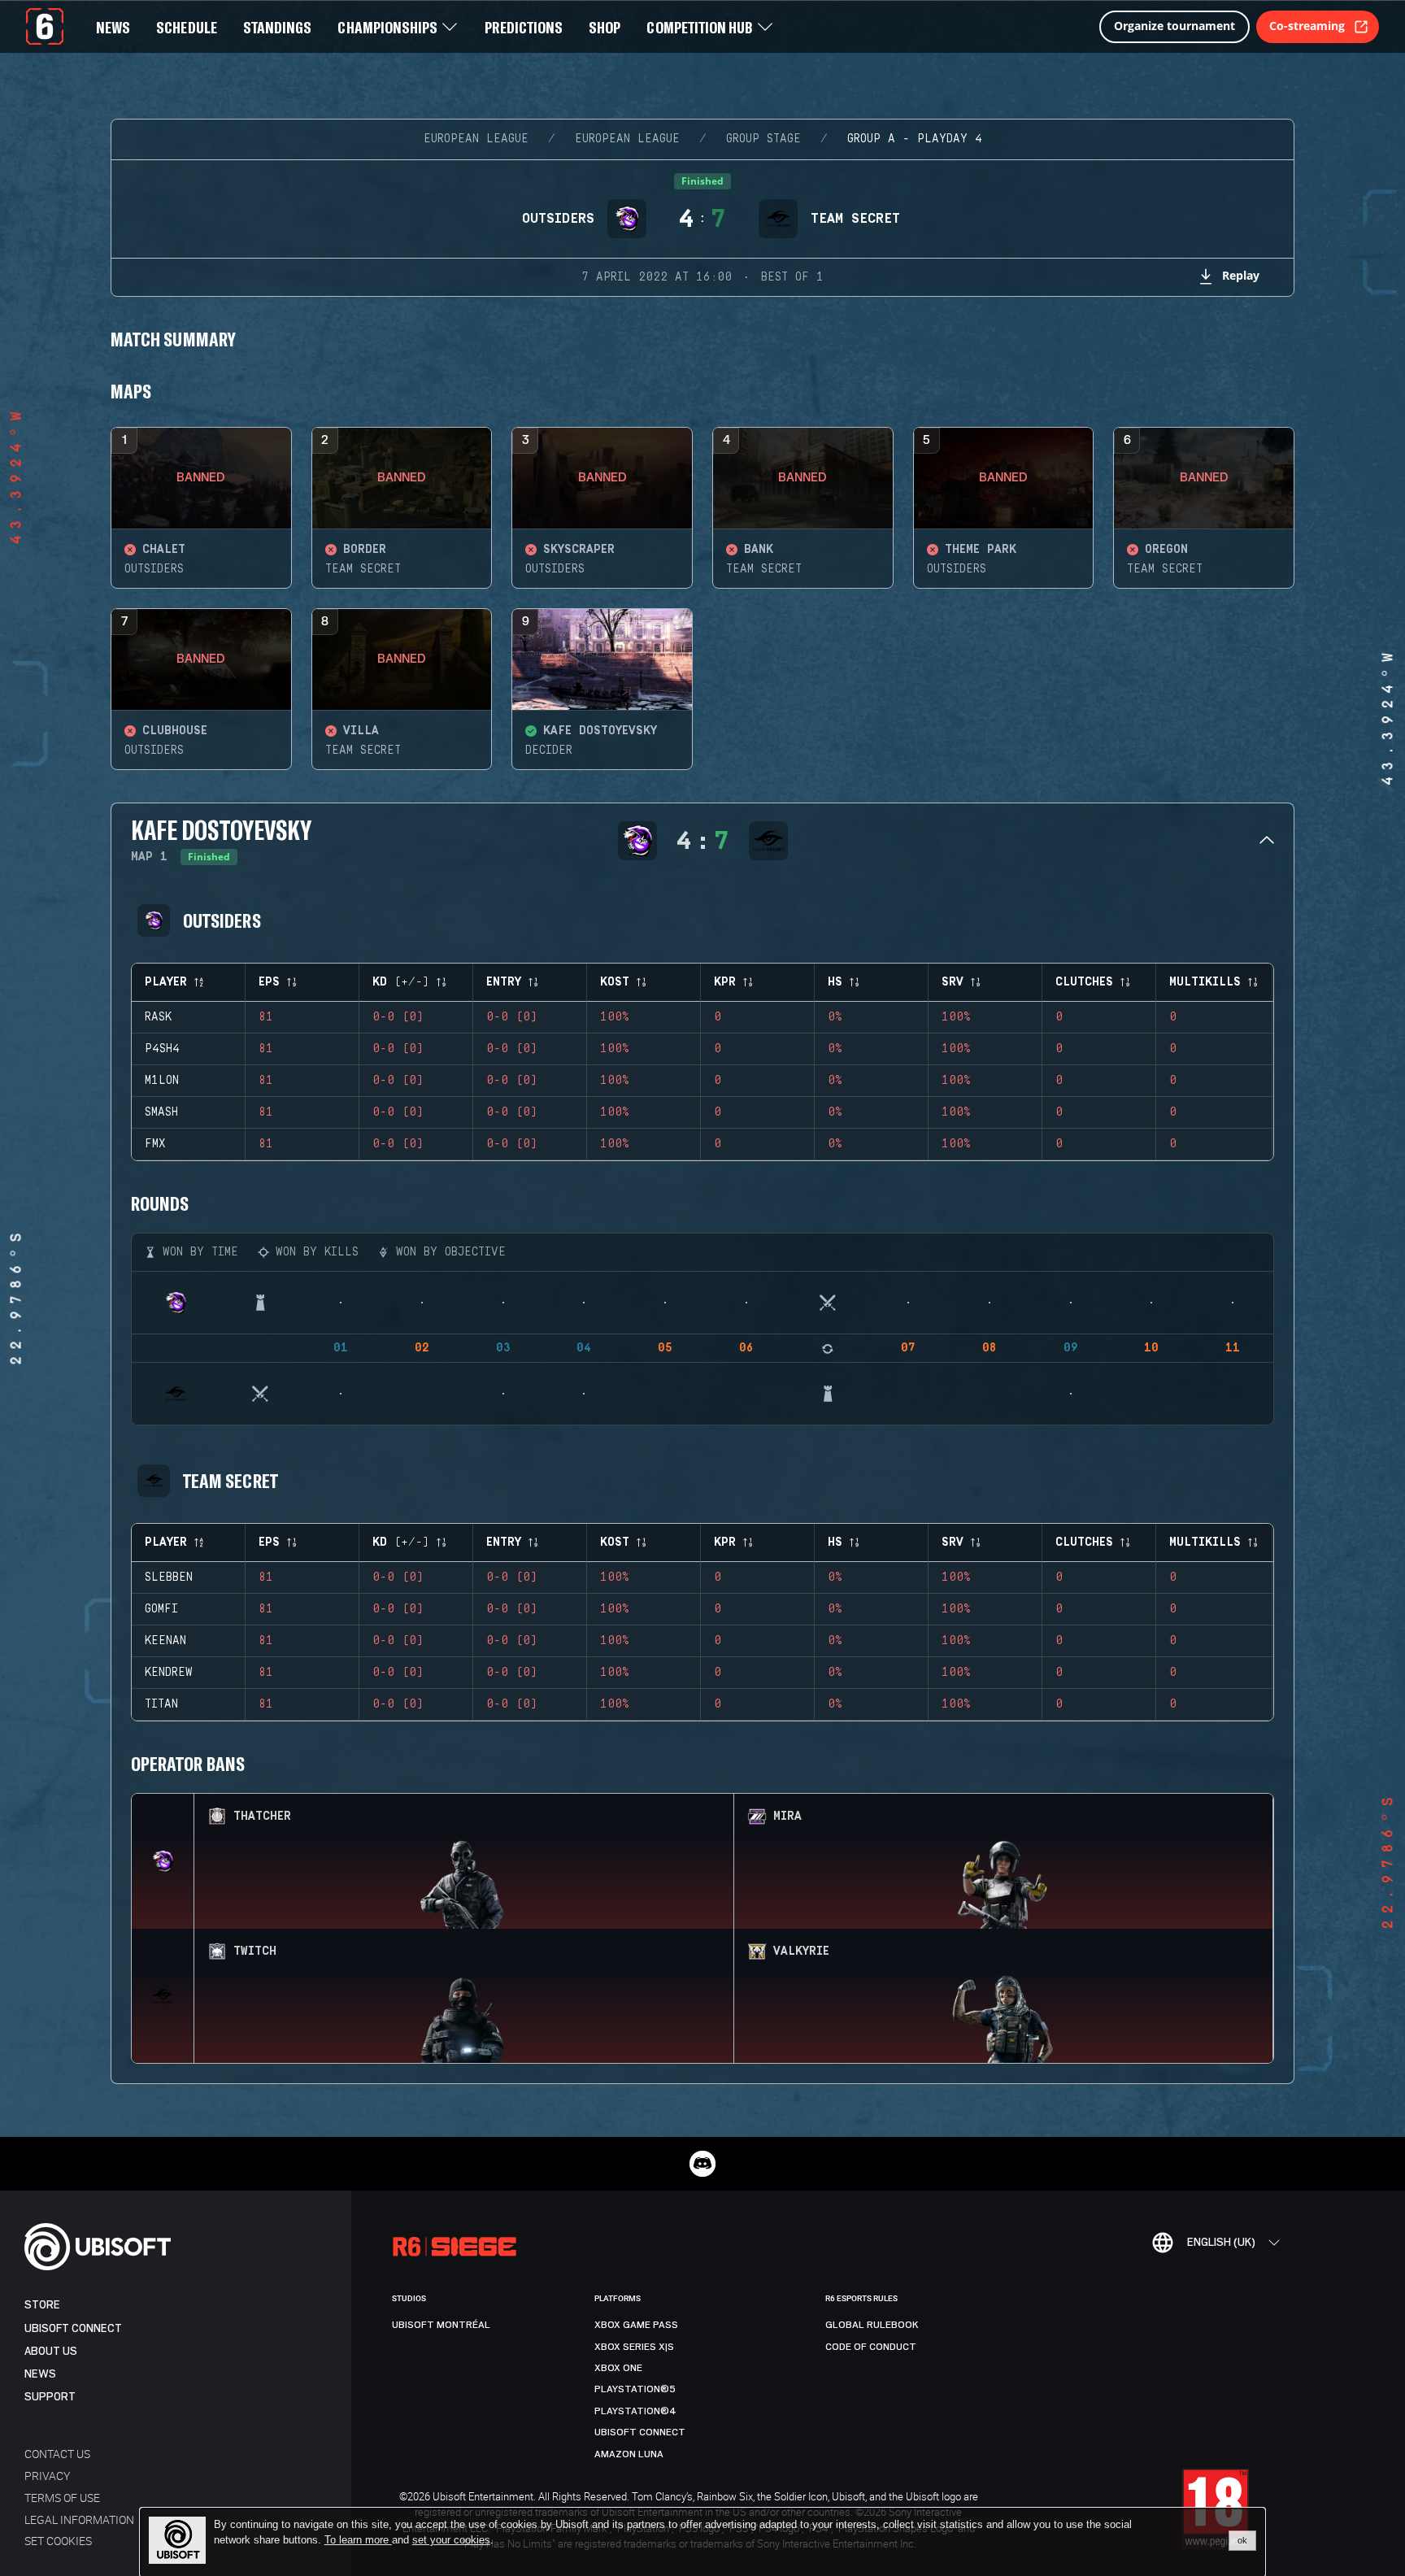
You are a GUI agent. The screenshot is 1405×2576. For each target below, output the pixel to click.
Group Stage (763, 139)
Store (42, 2305)
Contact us (57, 2454)
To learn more (358, 2540)
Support (50, 2397)
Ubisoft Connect (73, 2328)
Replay (1241, 275)
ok (1242, 2540)
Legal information (79, 2519)
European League (476, 139)
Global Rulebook (872, 2325)
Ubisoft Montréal (441, 2325)
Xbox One (618, 2368)
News (40, 2374)
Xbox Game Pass (636, 2325)
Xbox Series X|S (634, 2347)
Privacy (47, 2476)
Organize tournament (1174, 26)
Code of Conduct (871, 2347)
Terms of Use (62, 2498)
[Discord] (702, 2164)
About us (51, 2351)
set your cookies (451, 2540)
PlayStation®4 (635, 2411)
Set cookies (58, 2541)
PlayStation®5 (635, 2389)
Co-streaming (1307, 26)
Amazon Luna (629, 2454)
